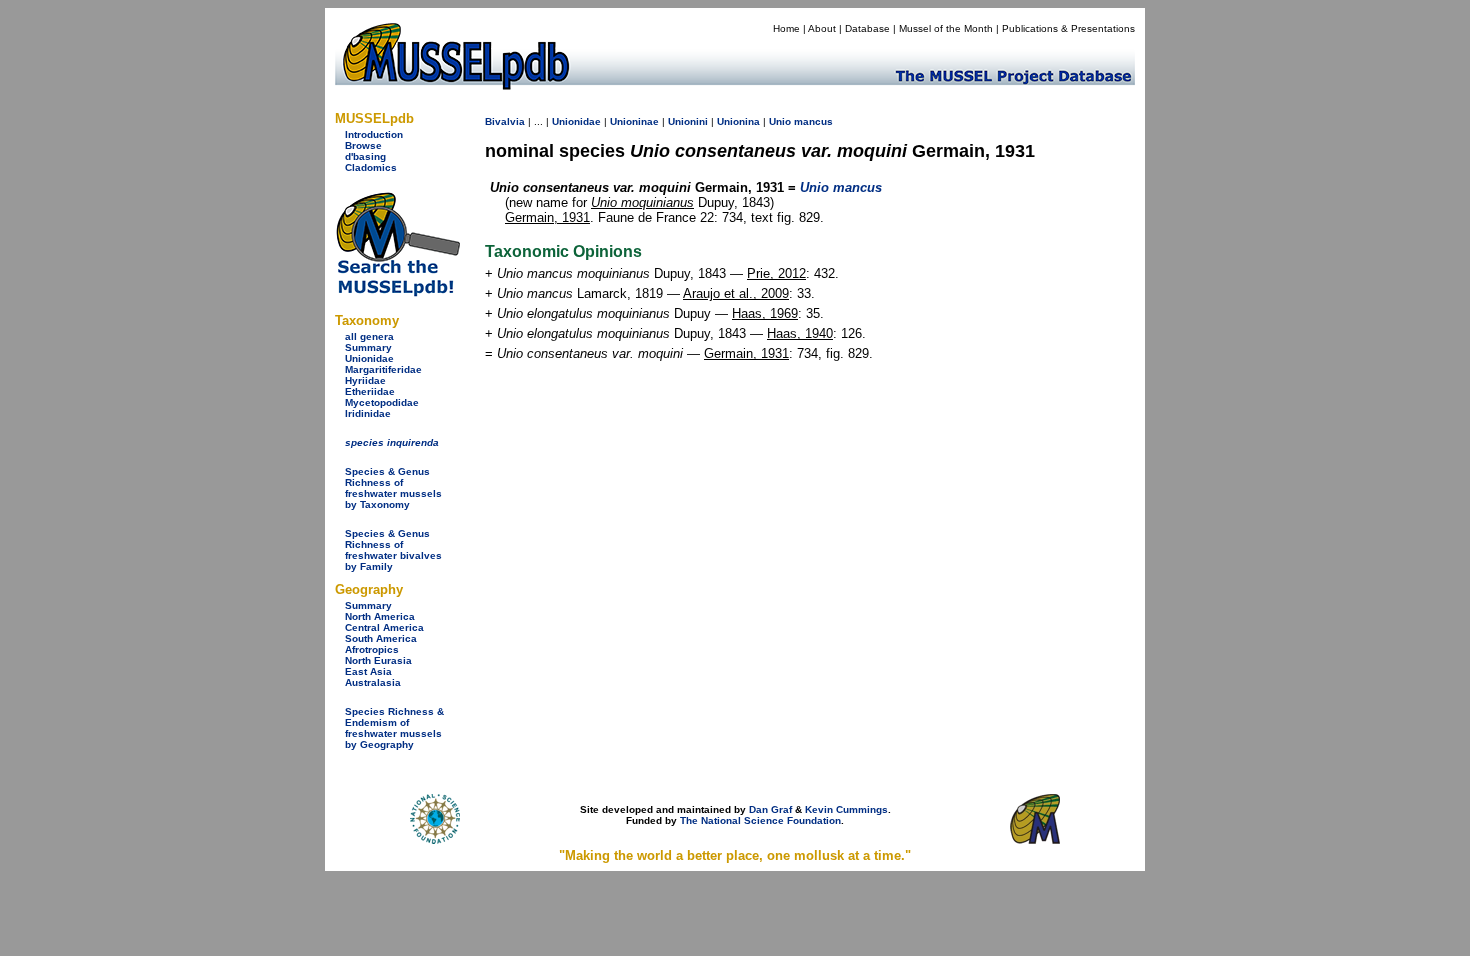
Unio (780, 121)
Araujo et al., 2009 (736, 293)
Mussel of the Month (946, 28)
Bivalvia (505, 121)
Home (786, 28)
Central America (384, 627)
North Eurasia (378, 660)
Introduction (374, 134)
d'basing (365, 156)
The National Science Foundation (760, 820)
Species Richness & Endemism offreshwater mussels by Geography (394, 728)
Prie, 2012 (776, 273)
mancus (813, 121)
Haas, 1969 (765, 313)
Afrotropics (372, 649)
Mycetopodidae (382, 402)
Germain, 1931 (547, 217)
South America (381, 638)
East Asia (368, 671)
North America (380, 616)
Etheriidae (370, 391)
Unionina (738, 121)
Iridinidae (368, 413)
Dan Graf (770, 809)
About (822, 28)
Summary (368, 347)
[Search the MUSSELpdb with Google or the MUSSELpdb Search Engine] (397, 292)
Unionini (688, 121)
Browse (363, 145)
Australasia (373, 682)
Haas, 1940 (800, 333)
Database (867, 28)
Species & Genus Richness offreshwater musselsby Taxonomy (393, 488)
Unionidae (369, 358)
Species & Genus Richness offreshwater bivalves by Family (393, 550)
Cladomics (371, 167)
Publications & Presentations (1068, 28)
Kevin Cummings (846, 809)
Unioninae (634, 121)
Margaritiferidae (383, 369)
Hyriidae (365, 380)
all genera (369, 336)
